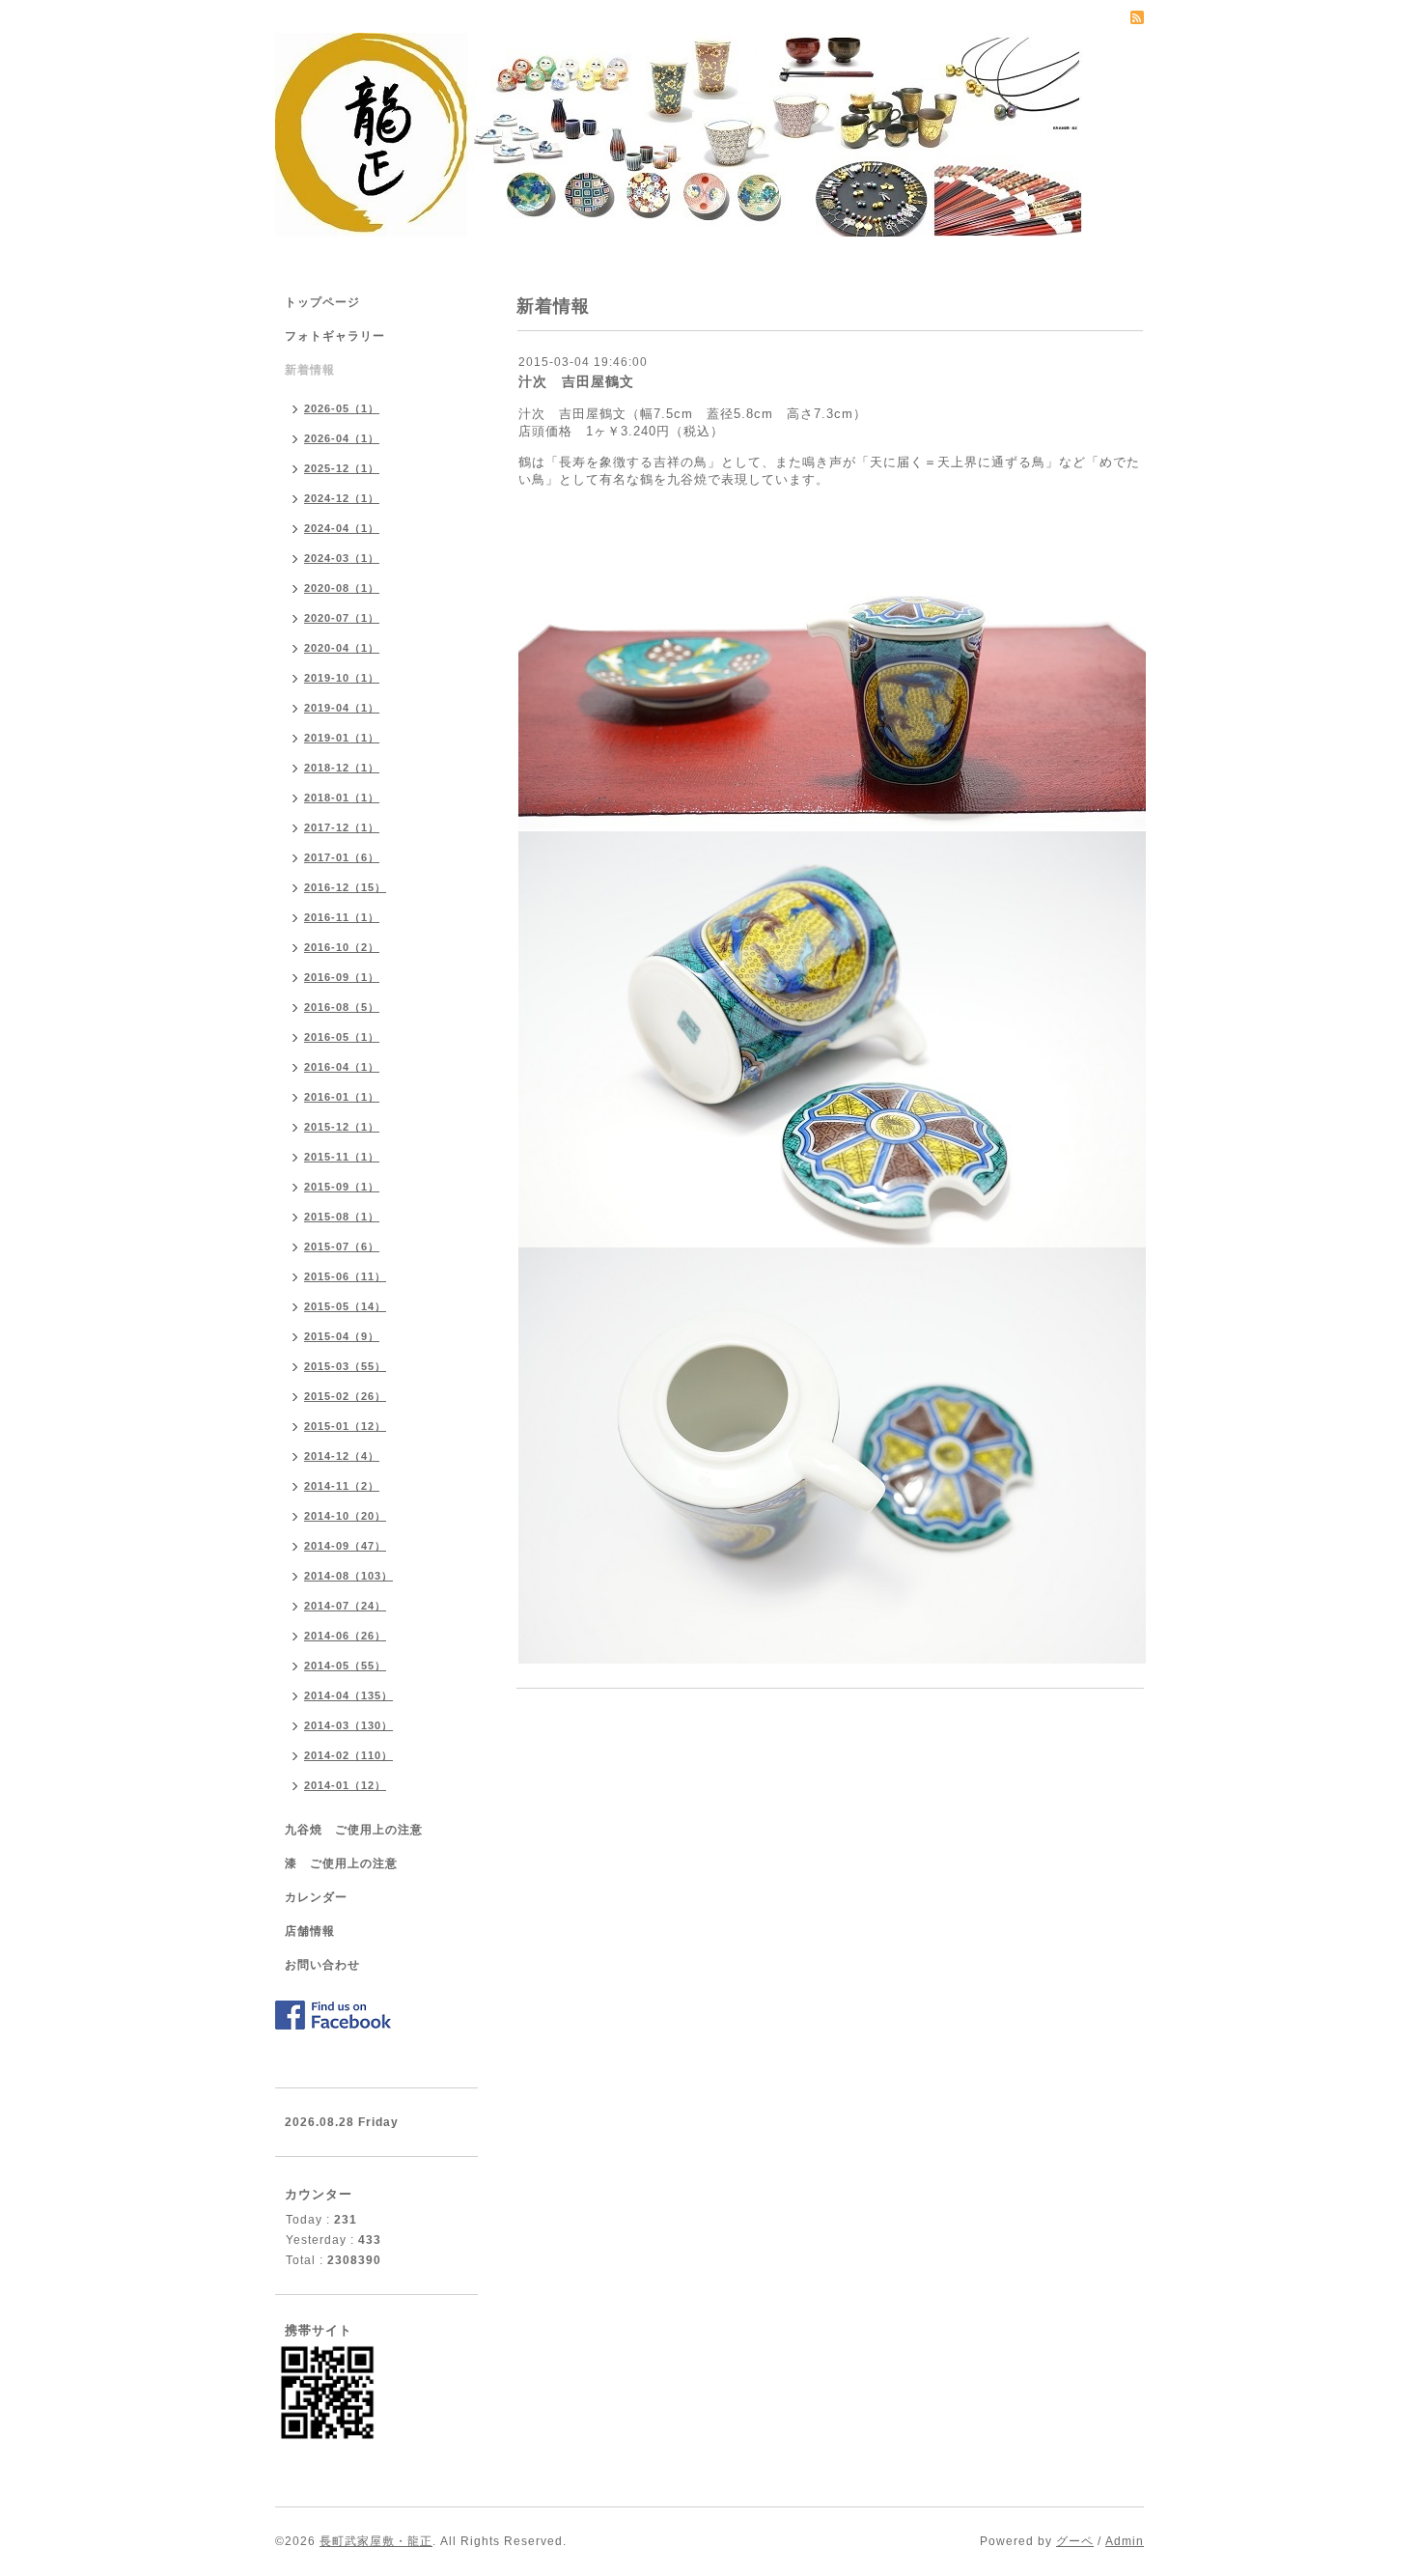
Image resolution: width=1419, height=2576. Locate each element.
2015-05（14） (345, 1306)
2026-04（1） (342, 438)
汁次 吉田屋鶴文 (576, 381)
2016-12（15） (345, 887)
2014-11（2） (342, 1486)
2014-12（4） (342, 1456)
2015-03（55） (345, 1366)
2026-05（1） (342, 408)
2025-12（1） (342, 468)
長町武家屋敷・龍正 (376, 2541)
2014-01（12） (345, 1785)
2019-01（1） (342, 738)
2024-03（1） (342, 558)
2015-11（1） (342, 1157)
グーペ (1075, 2541)
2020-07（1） (342, 618)
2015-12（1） (342, 1127)
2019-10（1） (342, 678)
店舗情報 (310, 1931)
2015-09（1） (342, 1187)
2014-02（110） (348, 1755)
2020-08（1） (342, 588)
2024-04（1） (342, 528)
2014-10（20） (345, 1516)
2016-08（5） (342, 1007)
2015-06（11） (345, 1276)
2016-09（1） (342, 977)
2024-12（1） (342, 498)
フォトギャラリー (335, 336)
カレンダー (316, 1897)
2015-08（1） (342, 1217)
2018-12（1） (342, 768)
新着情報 (310, 370)
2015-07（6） (342, 1246)
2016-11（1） (342, 917)
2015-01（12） (345, 1426)
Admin (1125, 2541)
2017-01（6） (342, 857)
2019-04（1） (342, 708)
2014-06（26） (345, 1636)
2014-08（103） (348, 1576)
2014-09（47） (345, 1546)
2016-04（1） (342, 1067)
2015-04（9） (342, 1336)
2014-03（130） (348, 1725)
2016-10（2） (342, 947)
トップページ (322, 302)
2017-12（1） (342, 827)
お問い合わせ (322, 1965)
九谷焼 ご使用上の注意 (354, 1830)
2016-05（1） (342, 1037)
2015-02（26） (345, 1396)
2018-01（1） (342, 798)
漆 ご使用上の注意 (341, 1863)
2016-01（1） (342, 1097)
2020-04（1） (342, 648)
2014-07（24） (345, 1606)
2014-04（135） (348, 1695)
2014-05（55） (345, 1666)
